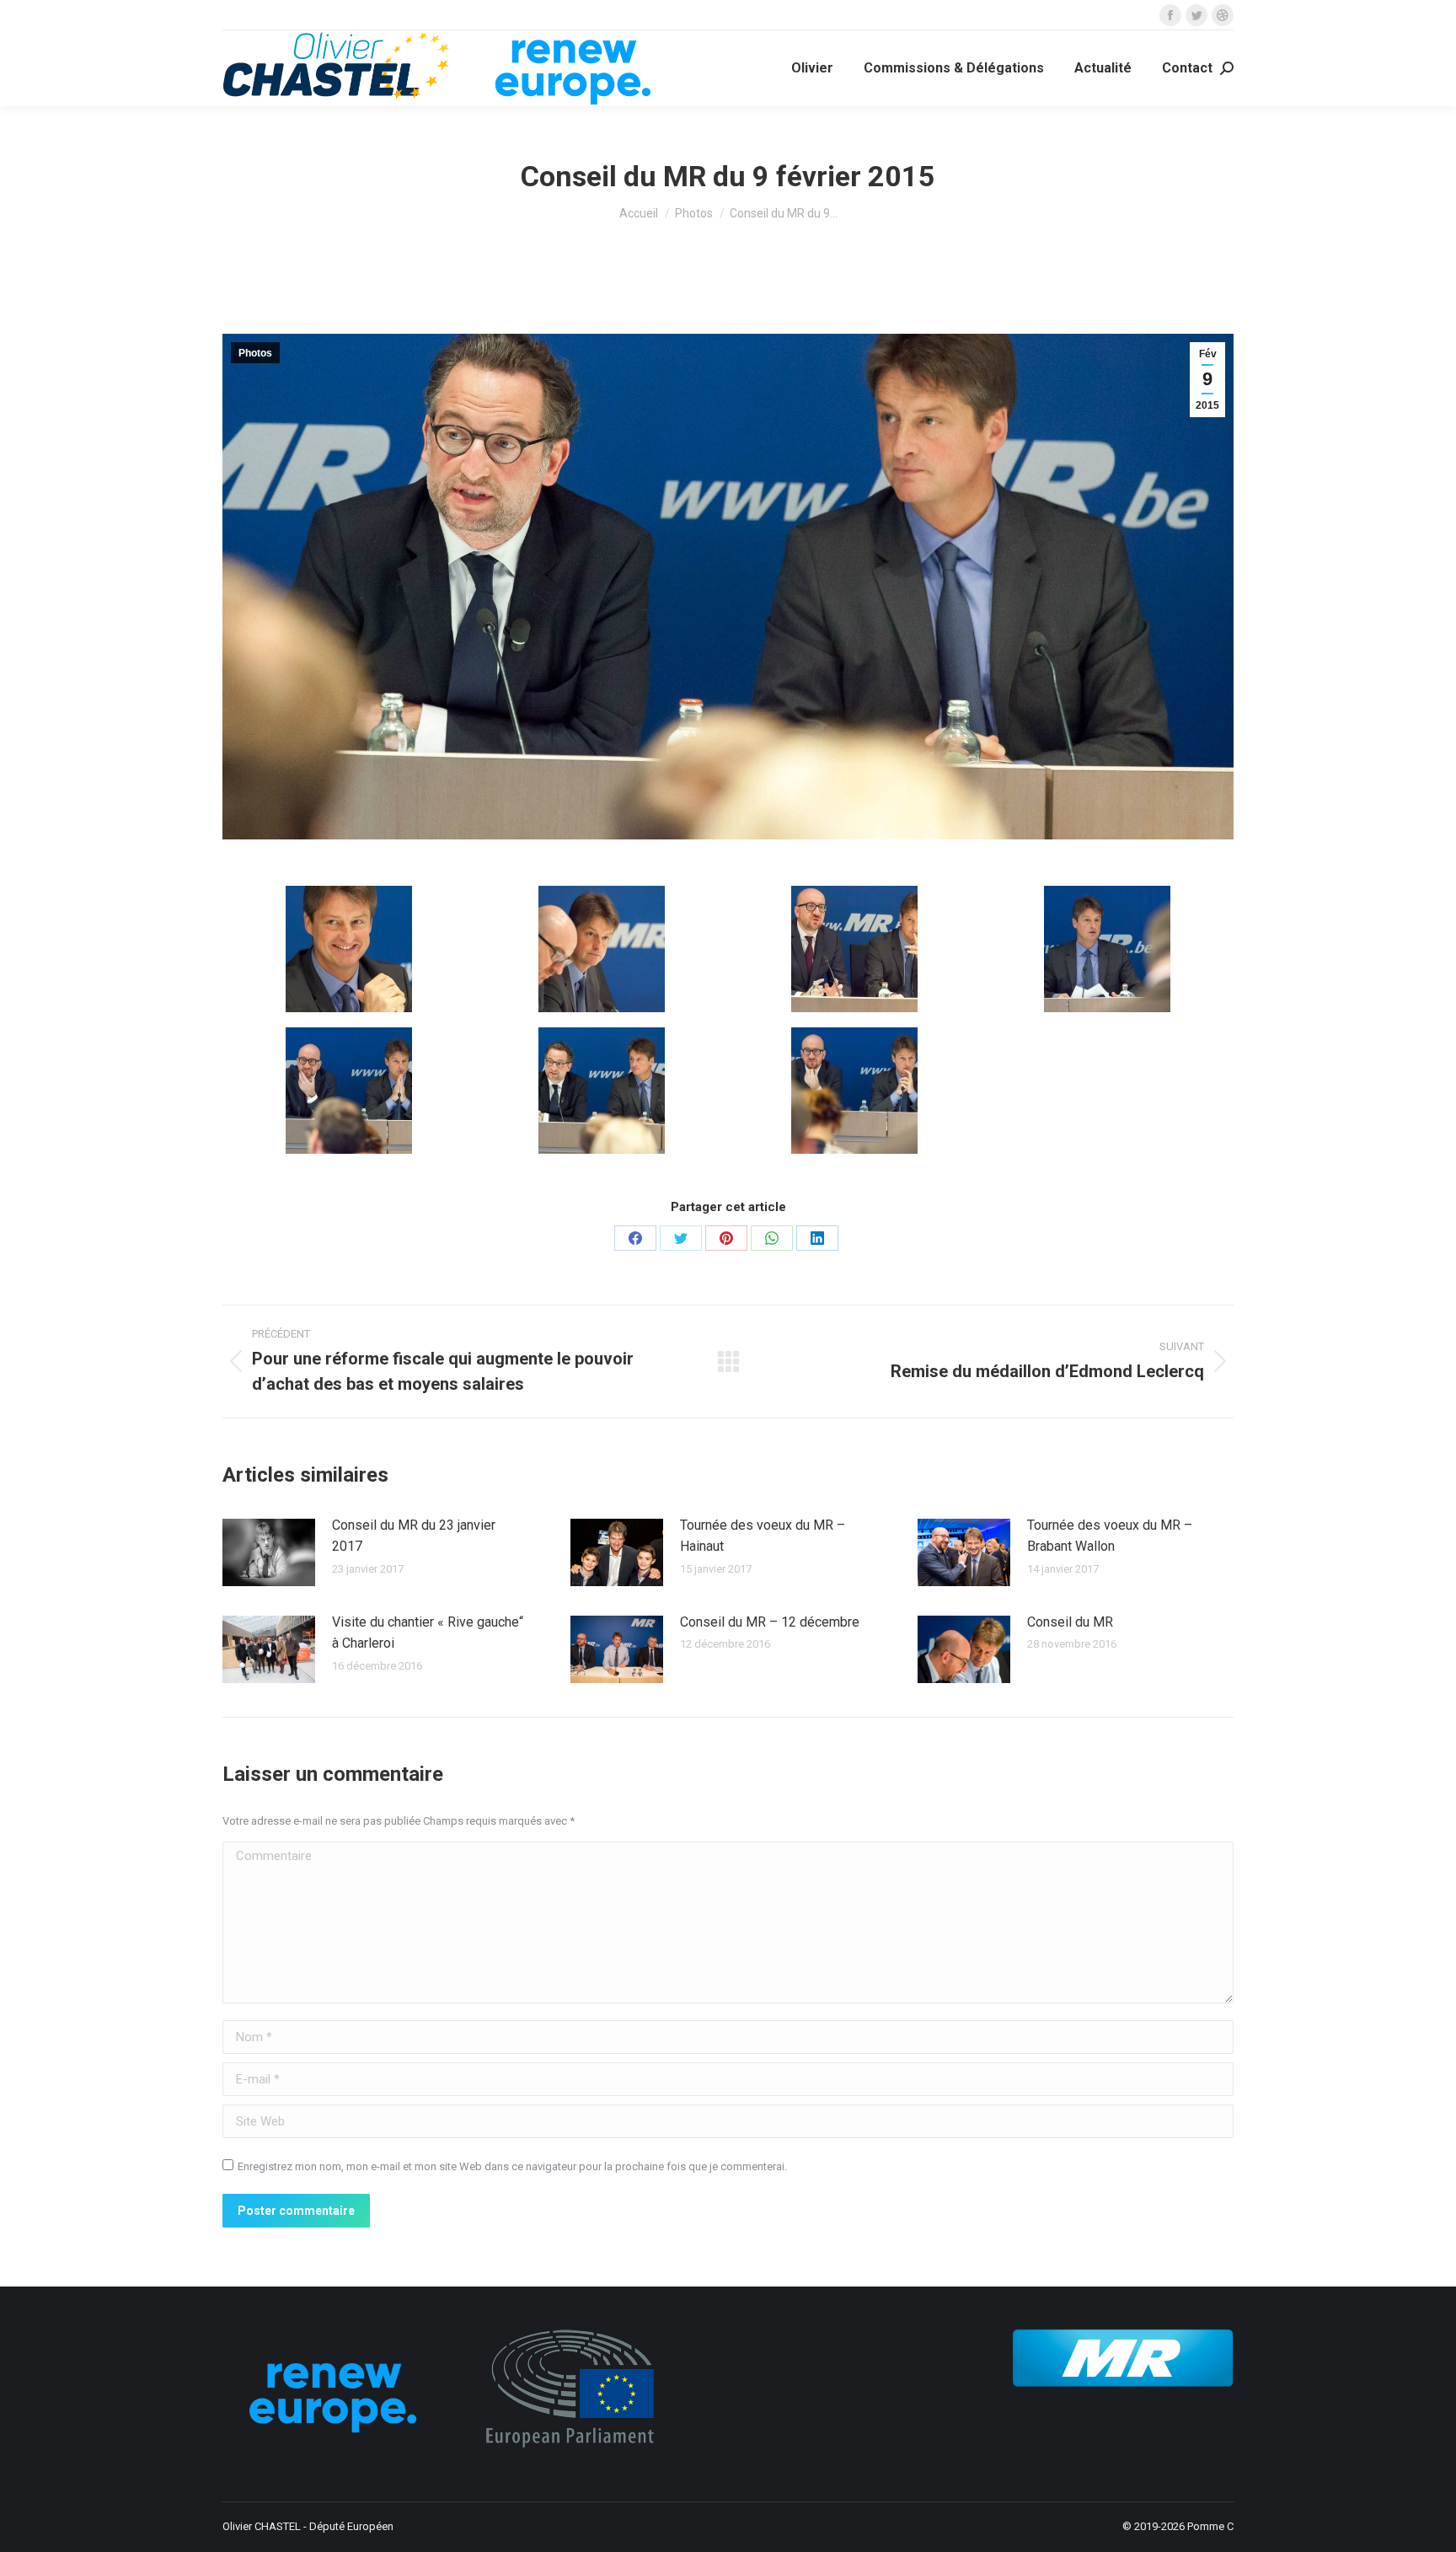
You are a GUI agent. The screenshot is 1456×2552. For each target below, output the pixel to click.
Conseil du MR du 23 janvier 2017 (414, 1536)
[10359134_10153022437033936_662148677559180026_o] (854, 949)
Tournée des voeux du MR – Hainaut (763, 1536)
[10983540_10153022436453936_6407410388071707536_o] (854, 1091)
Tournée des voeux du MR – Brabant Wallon (1110, 1536)
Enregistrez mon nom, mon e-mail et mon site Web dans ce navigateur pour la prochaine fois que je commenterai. (512, 2166)
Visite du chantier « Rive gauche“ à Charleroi (428, 1633)
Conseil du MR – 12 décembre (770, 1622)
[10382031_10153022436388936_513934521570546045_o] (1107, 949)
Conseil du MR (1070, 1622)
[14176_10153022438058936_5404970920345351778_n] (349, 949)
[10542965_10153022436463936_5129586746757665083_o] (349, 1091)
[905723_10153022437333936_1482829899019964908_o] (602, 949)
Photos (255, 353)
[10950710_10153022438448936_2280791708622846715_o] (602, 1091)
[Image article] (269, 1552)
